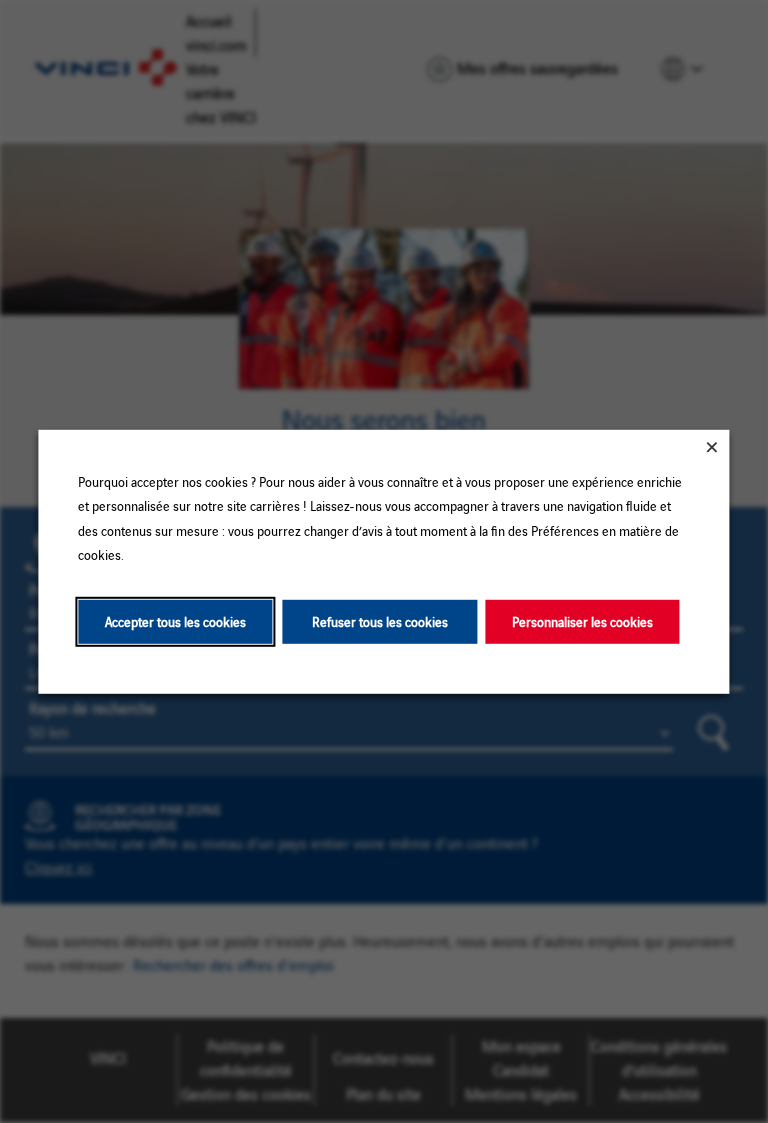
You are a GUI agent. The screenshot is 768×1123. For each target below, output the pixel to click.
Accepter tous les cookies (175, 620)
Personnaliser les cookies (582, 620)
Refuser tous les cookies (380, 620)
